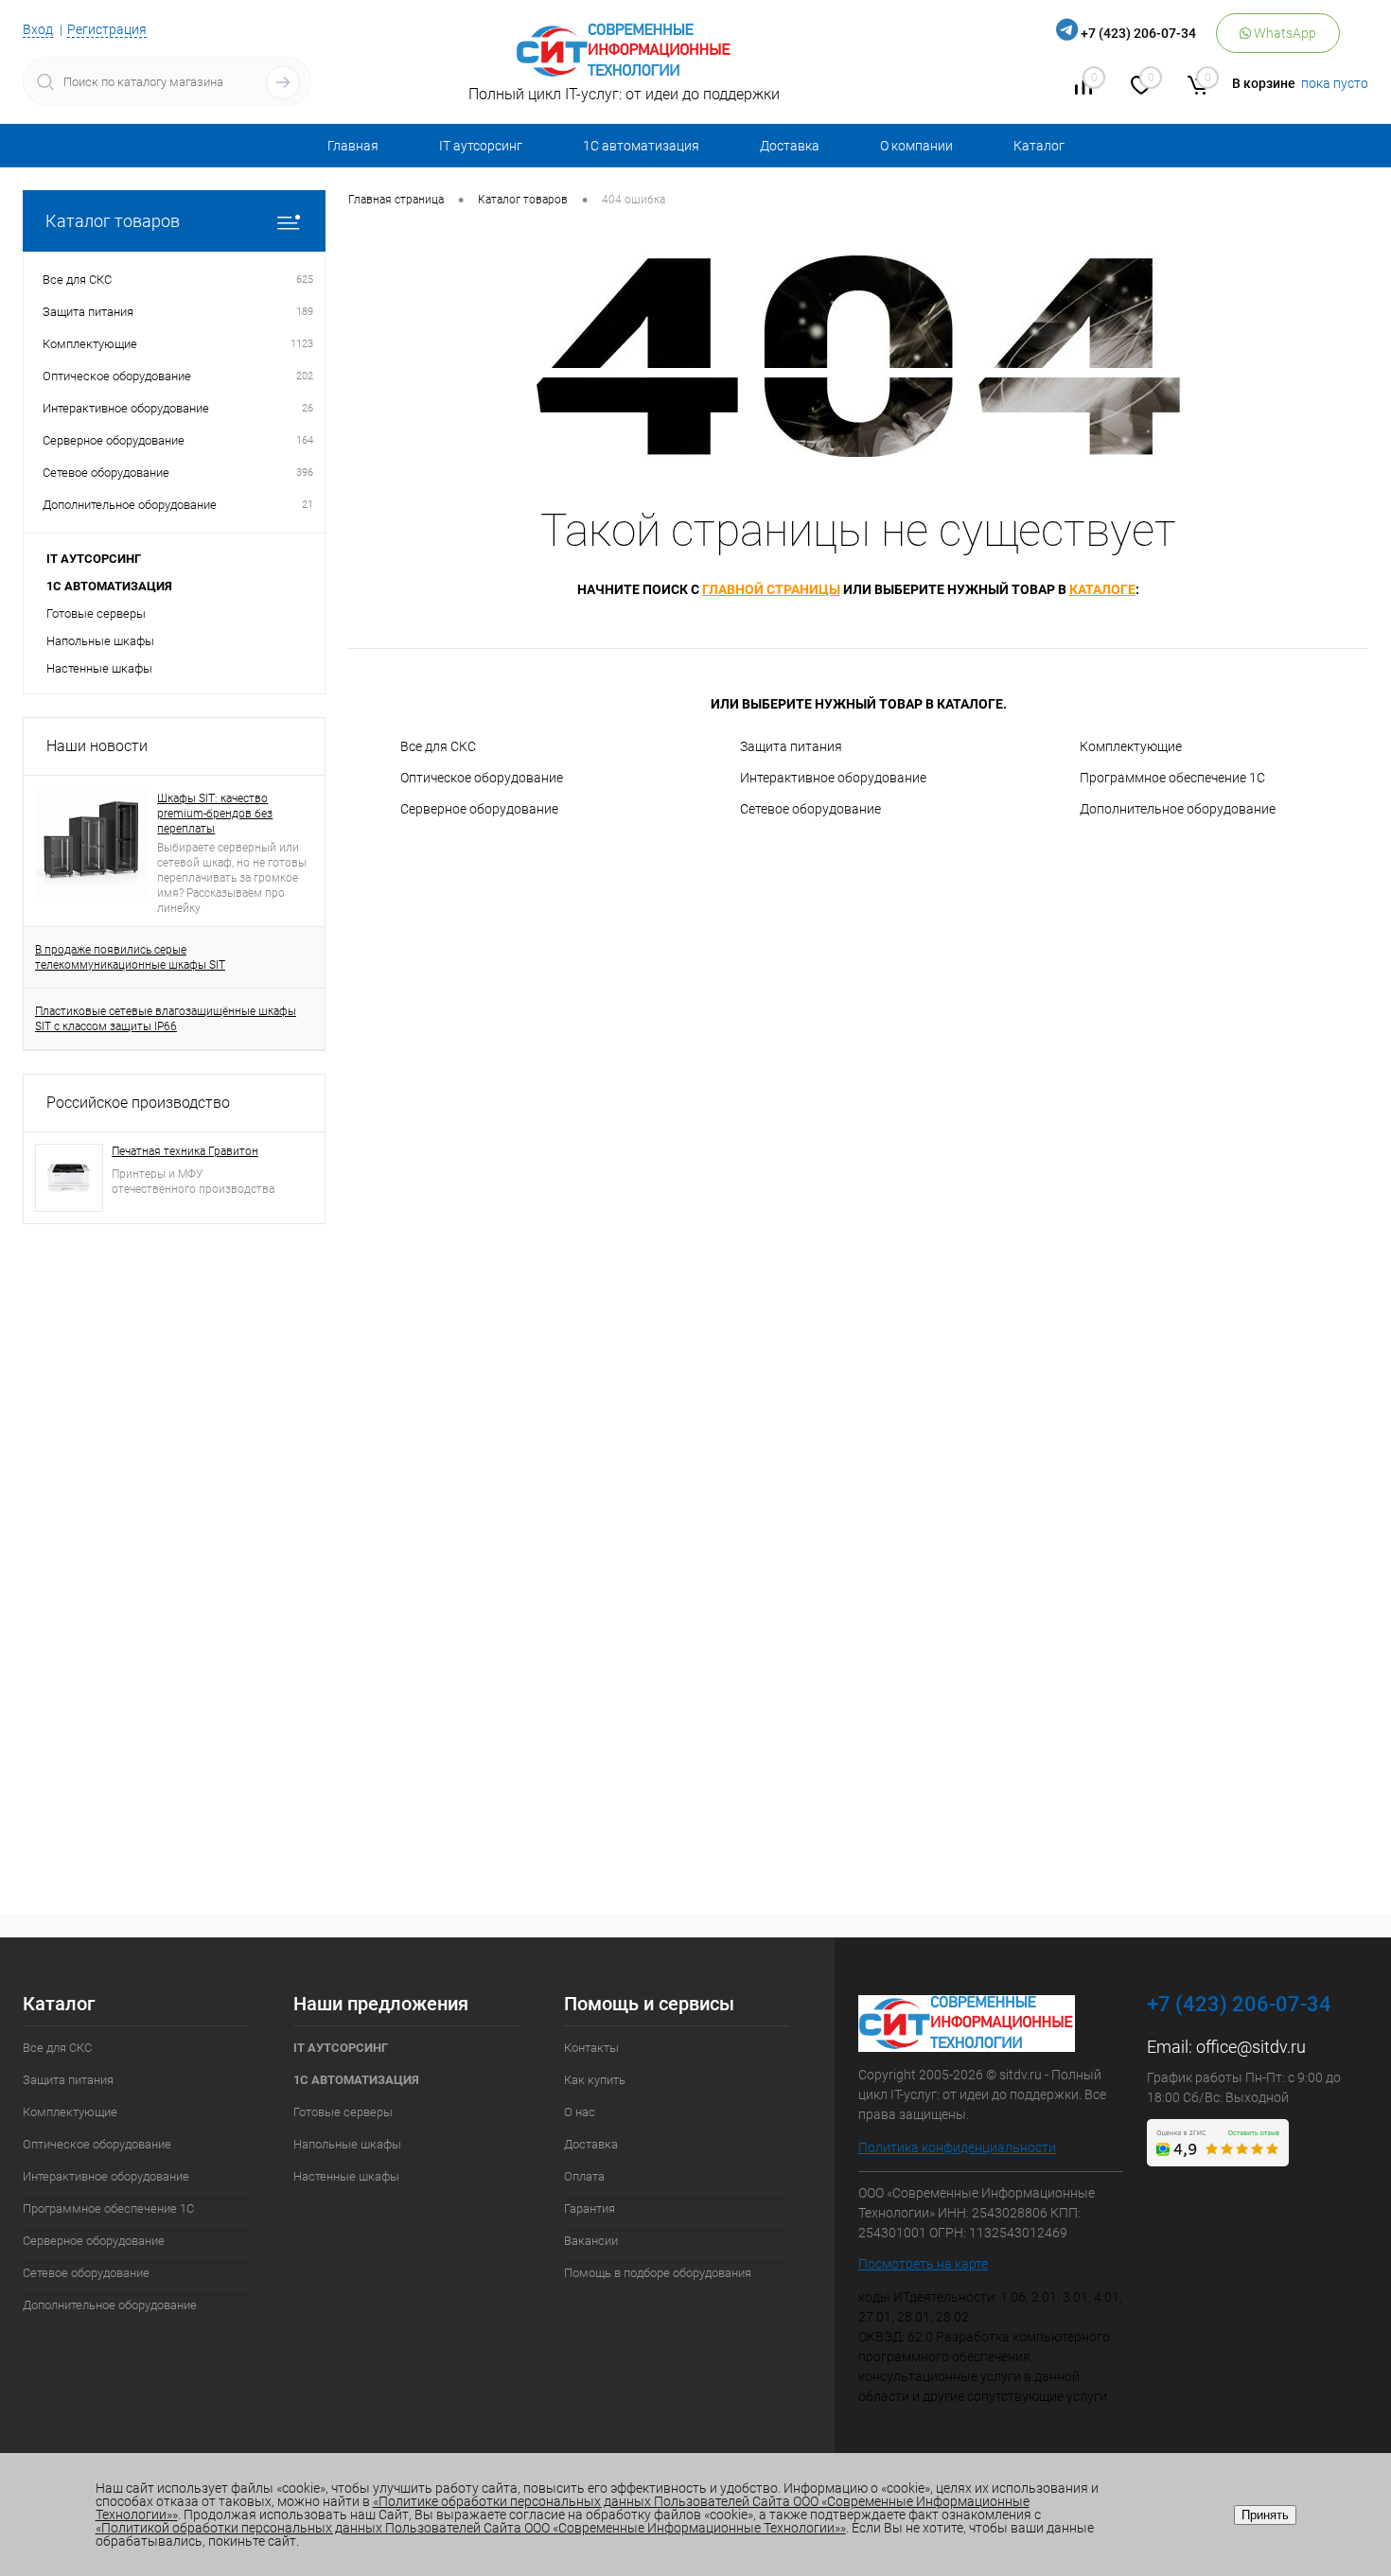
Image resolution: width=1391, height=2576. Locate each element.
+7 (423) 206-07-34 (1138, 33)
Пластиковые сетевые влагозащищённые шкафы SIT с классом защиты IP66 (166, 1019)
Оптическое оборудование (482, 778)
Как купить (595, 2080)
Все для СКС (438, 746)
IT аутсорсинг (481, 146)
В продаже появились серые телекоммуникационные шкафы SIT (130, 957)
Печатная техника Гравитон (185, 1151)
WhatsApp (1284, 33)
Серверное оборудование (479, 809)
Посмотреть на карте (923, 2264)
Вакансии (591, 2241)
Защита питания (791, 746)
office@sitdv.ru (1251, 2047)
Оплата (584, 2176)
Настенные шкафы (99, 668)
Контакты (591, 2048)
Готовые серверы (96, 613)
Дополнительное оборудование (1178, 809)
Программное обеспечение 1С (1172, 778)
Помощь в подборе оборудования (658, 2273)
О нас (580, 2112)
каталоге (1102, 589)
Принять (1265, 2515)
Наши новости (97, 746)
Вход (38, 29)
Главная (353, 146)
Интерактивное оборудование (833, 778)
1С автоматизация (641, 146)
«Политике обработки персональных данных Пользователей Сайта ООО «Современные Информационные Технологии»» (563, 2508)
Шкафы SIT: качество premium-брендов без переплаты (215, 814)
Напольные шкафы (100, 641)
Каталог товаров (113, 221)
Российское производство (138, 1103)
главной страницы (771, 589)
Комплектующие (1131, 746)
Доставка (790, 146)
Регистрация (107, 29)
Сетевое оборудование (810, 809)
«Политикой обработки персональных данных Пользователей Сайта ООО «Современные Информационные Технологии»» (471, 2528)
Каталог (1039, 146)
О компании (916, 146)
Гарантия (590, 2208)
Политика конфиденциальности (957, 2147)
